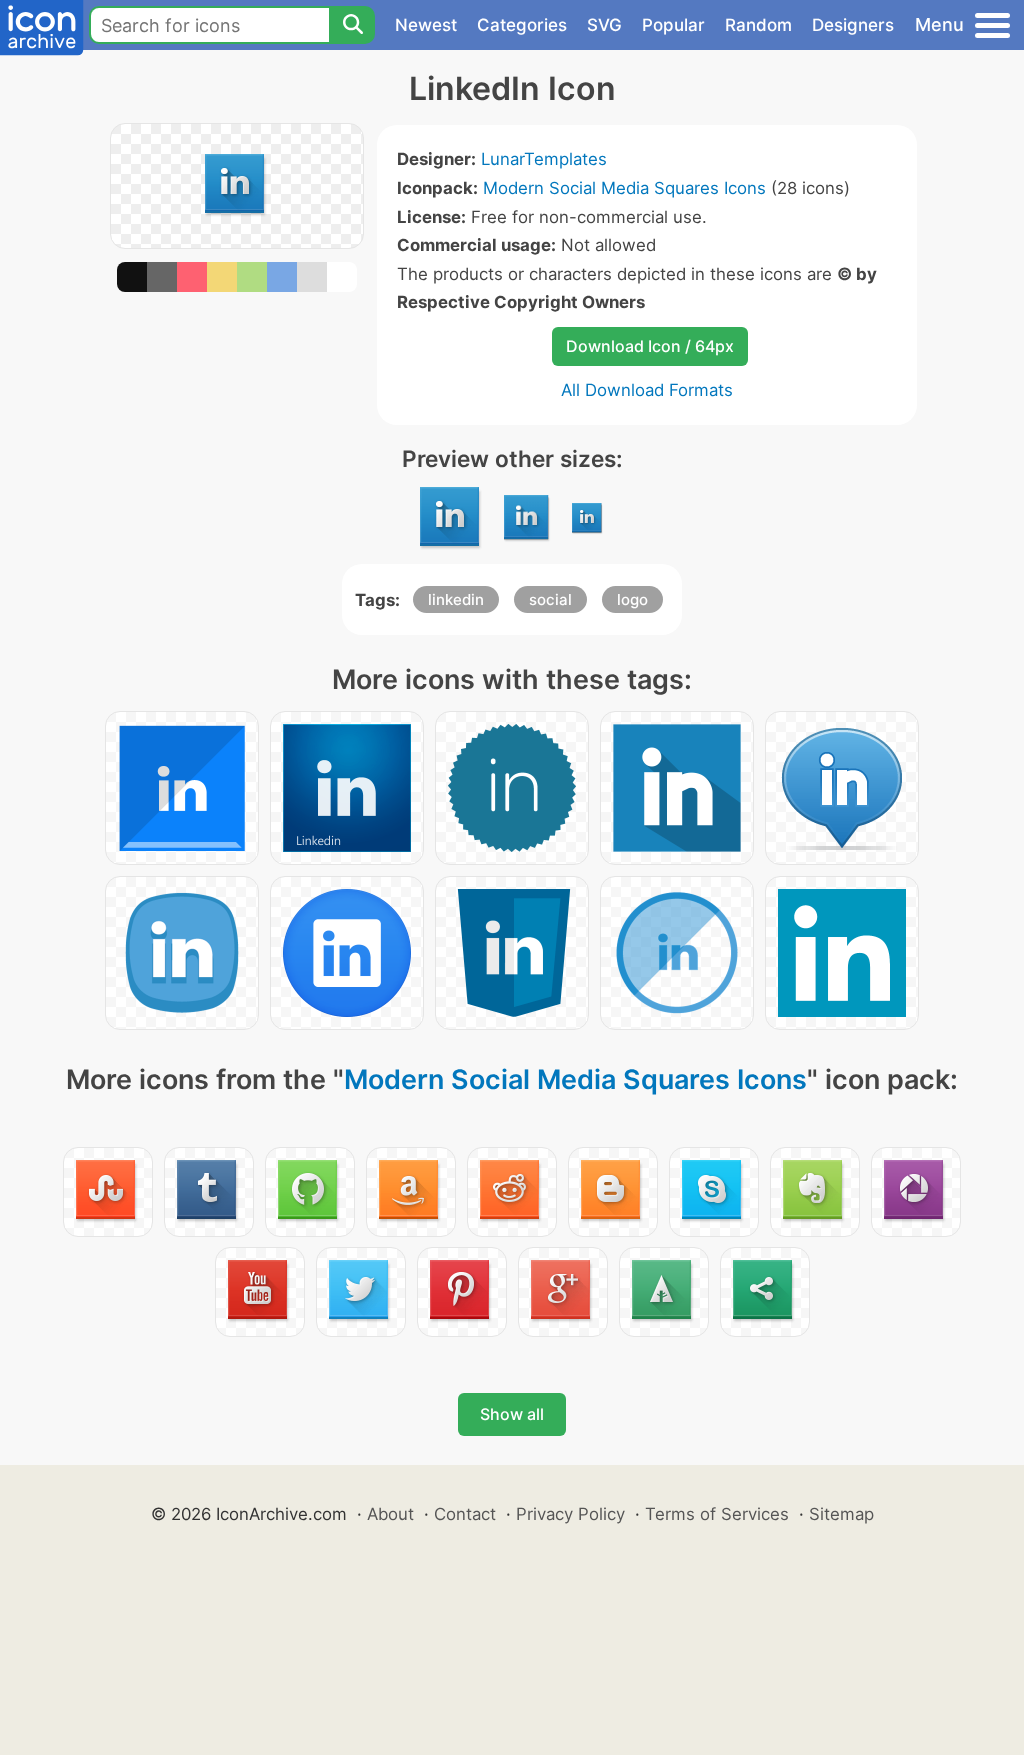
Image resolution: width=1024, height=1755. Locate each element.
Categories (522, 25)
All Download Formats (647, 390)
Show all (512, 1414)
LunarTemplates (544, 159)
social (550, 599)
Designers (853, 25)
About (390, 1514)
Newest (426, 25)
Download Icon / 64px (650, 346)
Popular (673, 25)
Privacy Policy (570, 1514)
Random (758, 25)
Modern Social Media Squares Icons (624, 188)
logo (632, 599)
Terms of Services (717, 1514)
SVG (604, 25)
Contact (465, 1514)
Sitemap (841, 1514)
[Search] (352, 25)
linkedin (456, 599)
